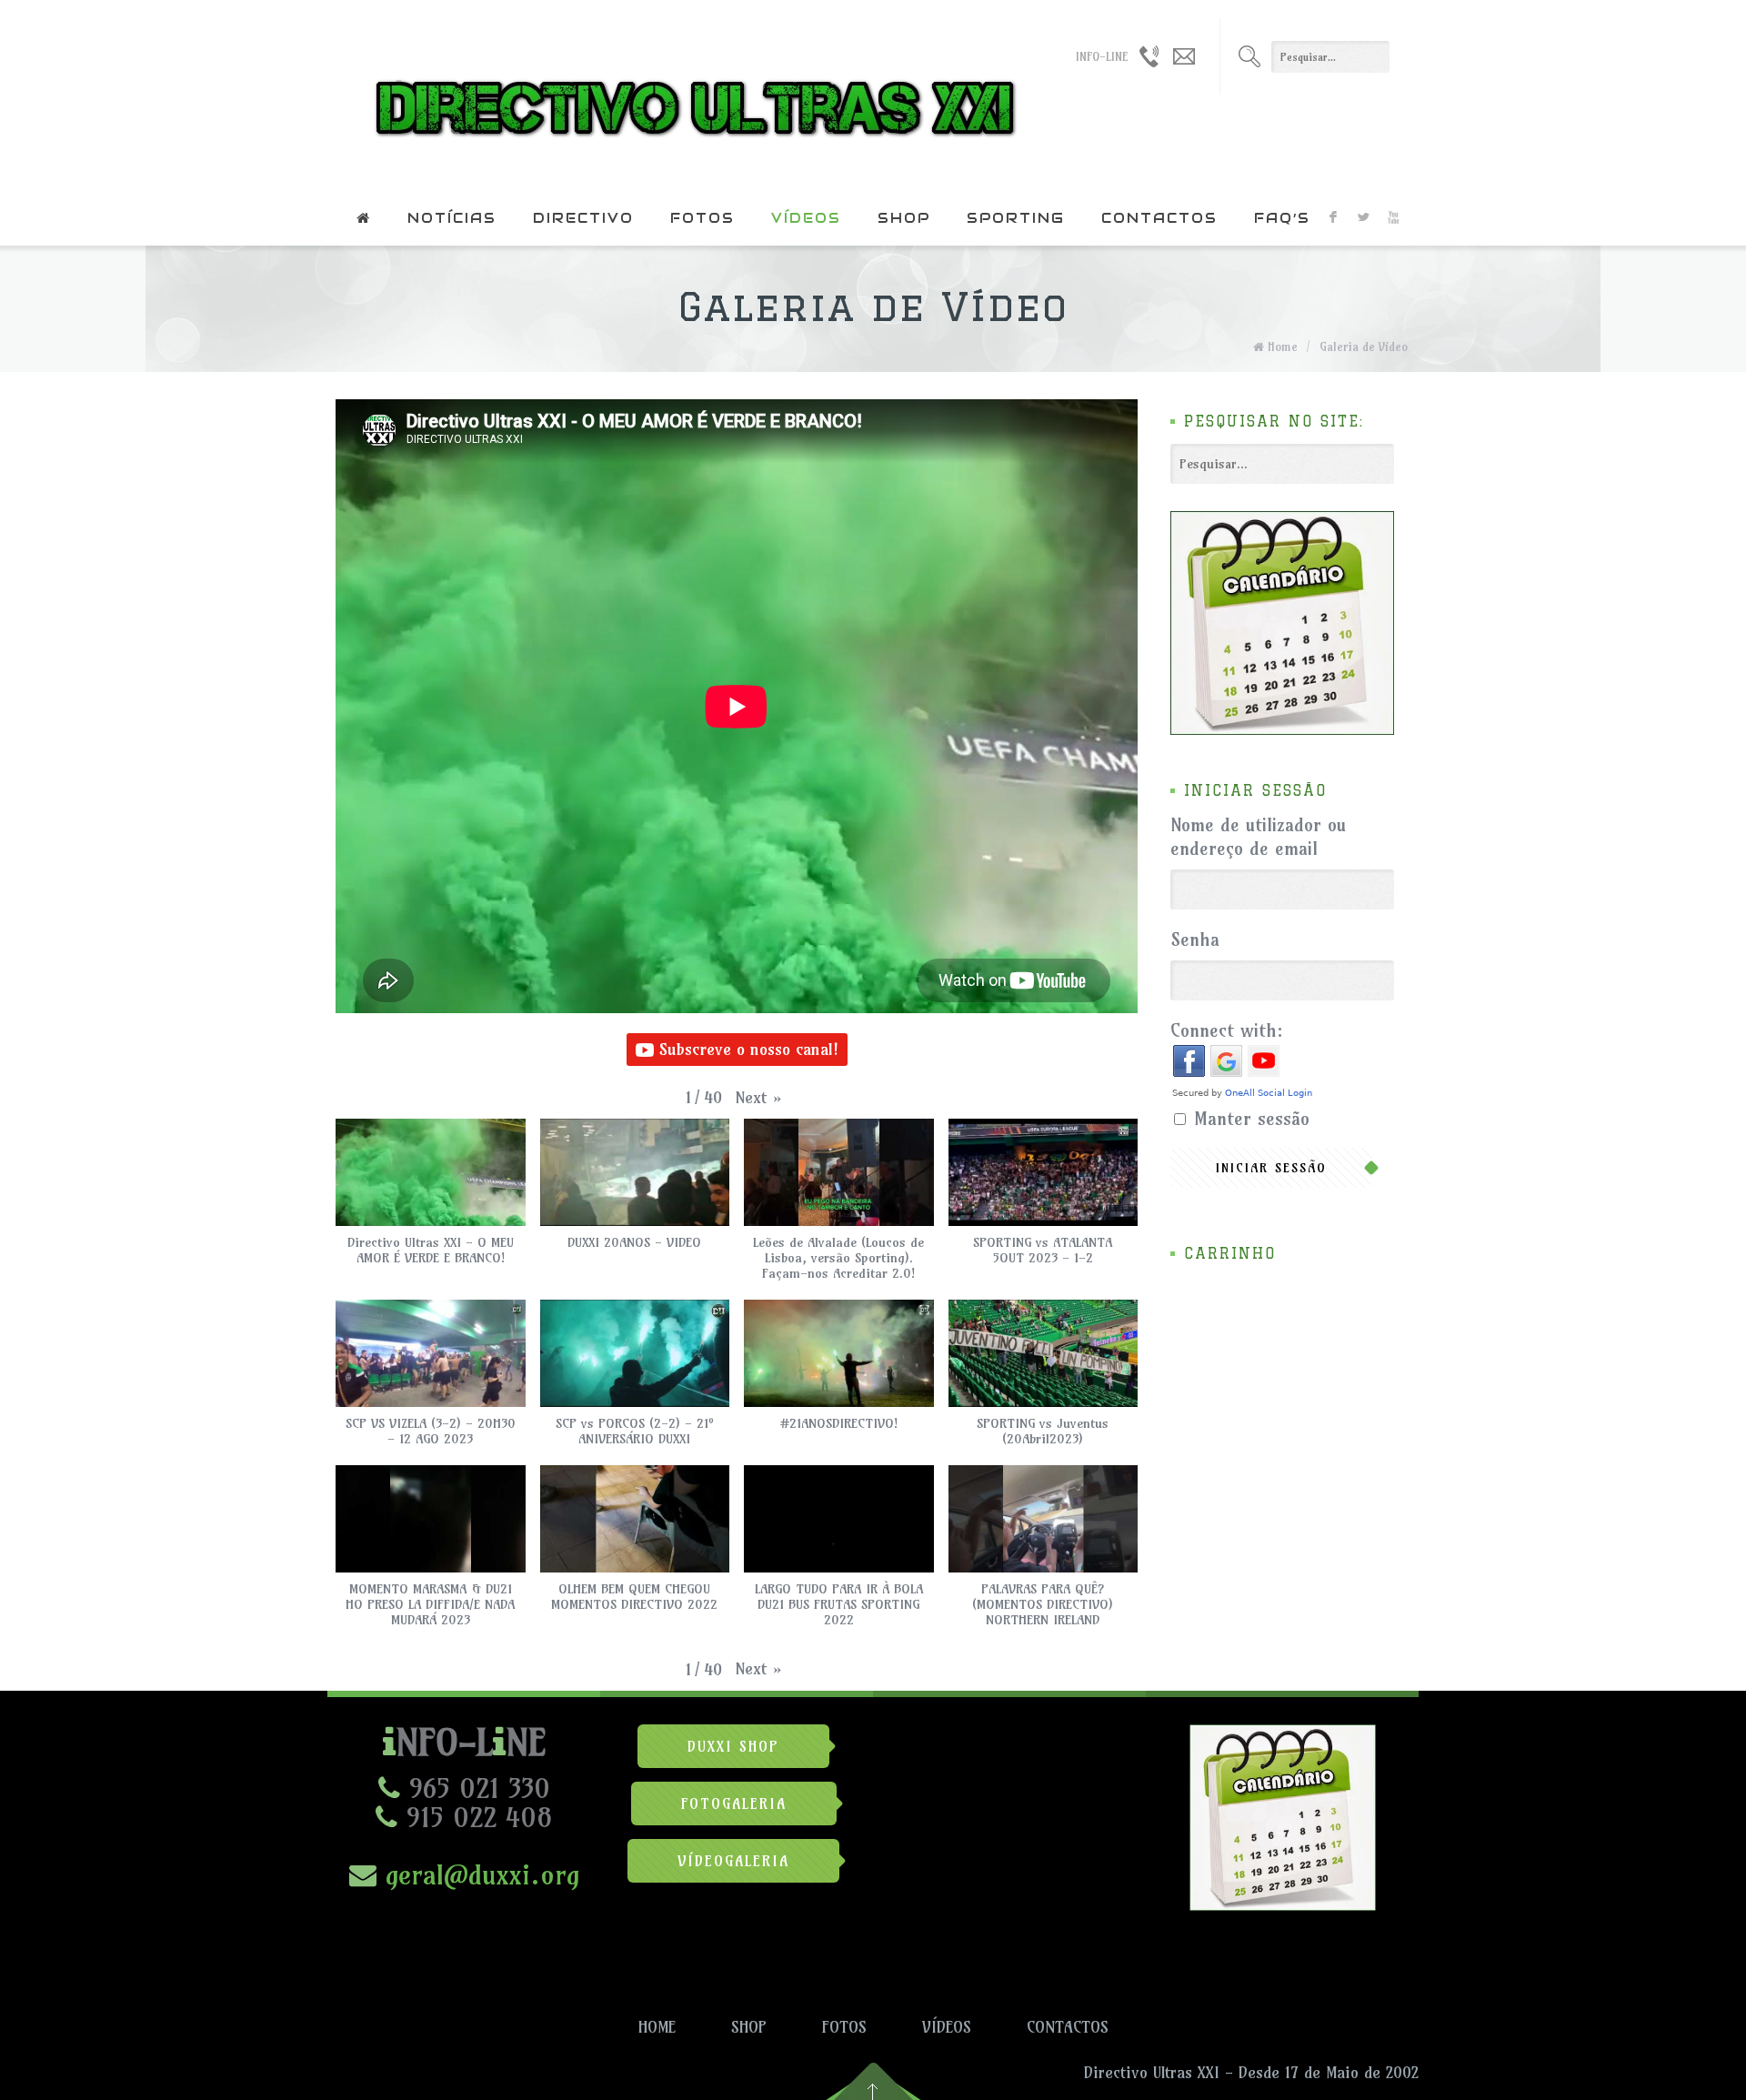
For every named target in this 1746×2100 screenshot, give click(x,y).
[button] (759, 1098)
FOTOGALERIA (734, 1804)
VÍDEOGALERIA (733, 1861)
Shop (904, 218)
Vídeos (806, 218)
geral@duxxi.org (478, 1874)
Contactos (1159, 218)
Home (1283, 347)
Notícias (452, 218)
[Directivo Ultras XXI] (691, 95)
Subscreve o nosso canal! (749, 1049)
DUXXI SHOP (733, 1746)
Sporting (1016, 218)
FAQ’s (1282, 218)
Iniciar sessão (1271, 1168)
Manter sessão (1252, 1118)
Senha (1195, 939)
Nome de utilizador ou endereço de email (1258, 836)
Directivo (583, 218)
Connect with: (1227, 1030)
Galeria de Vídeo (1364, 347)
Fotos (702, 218)
